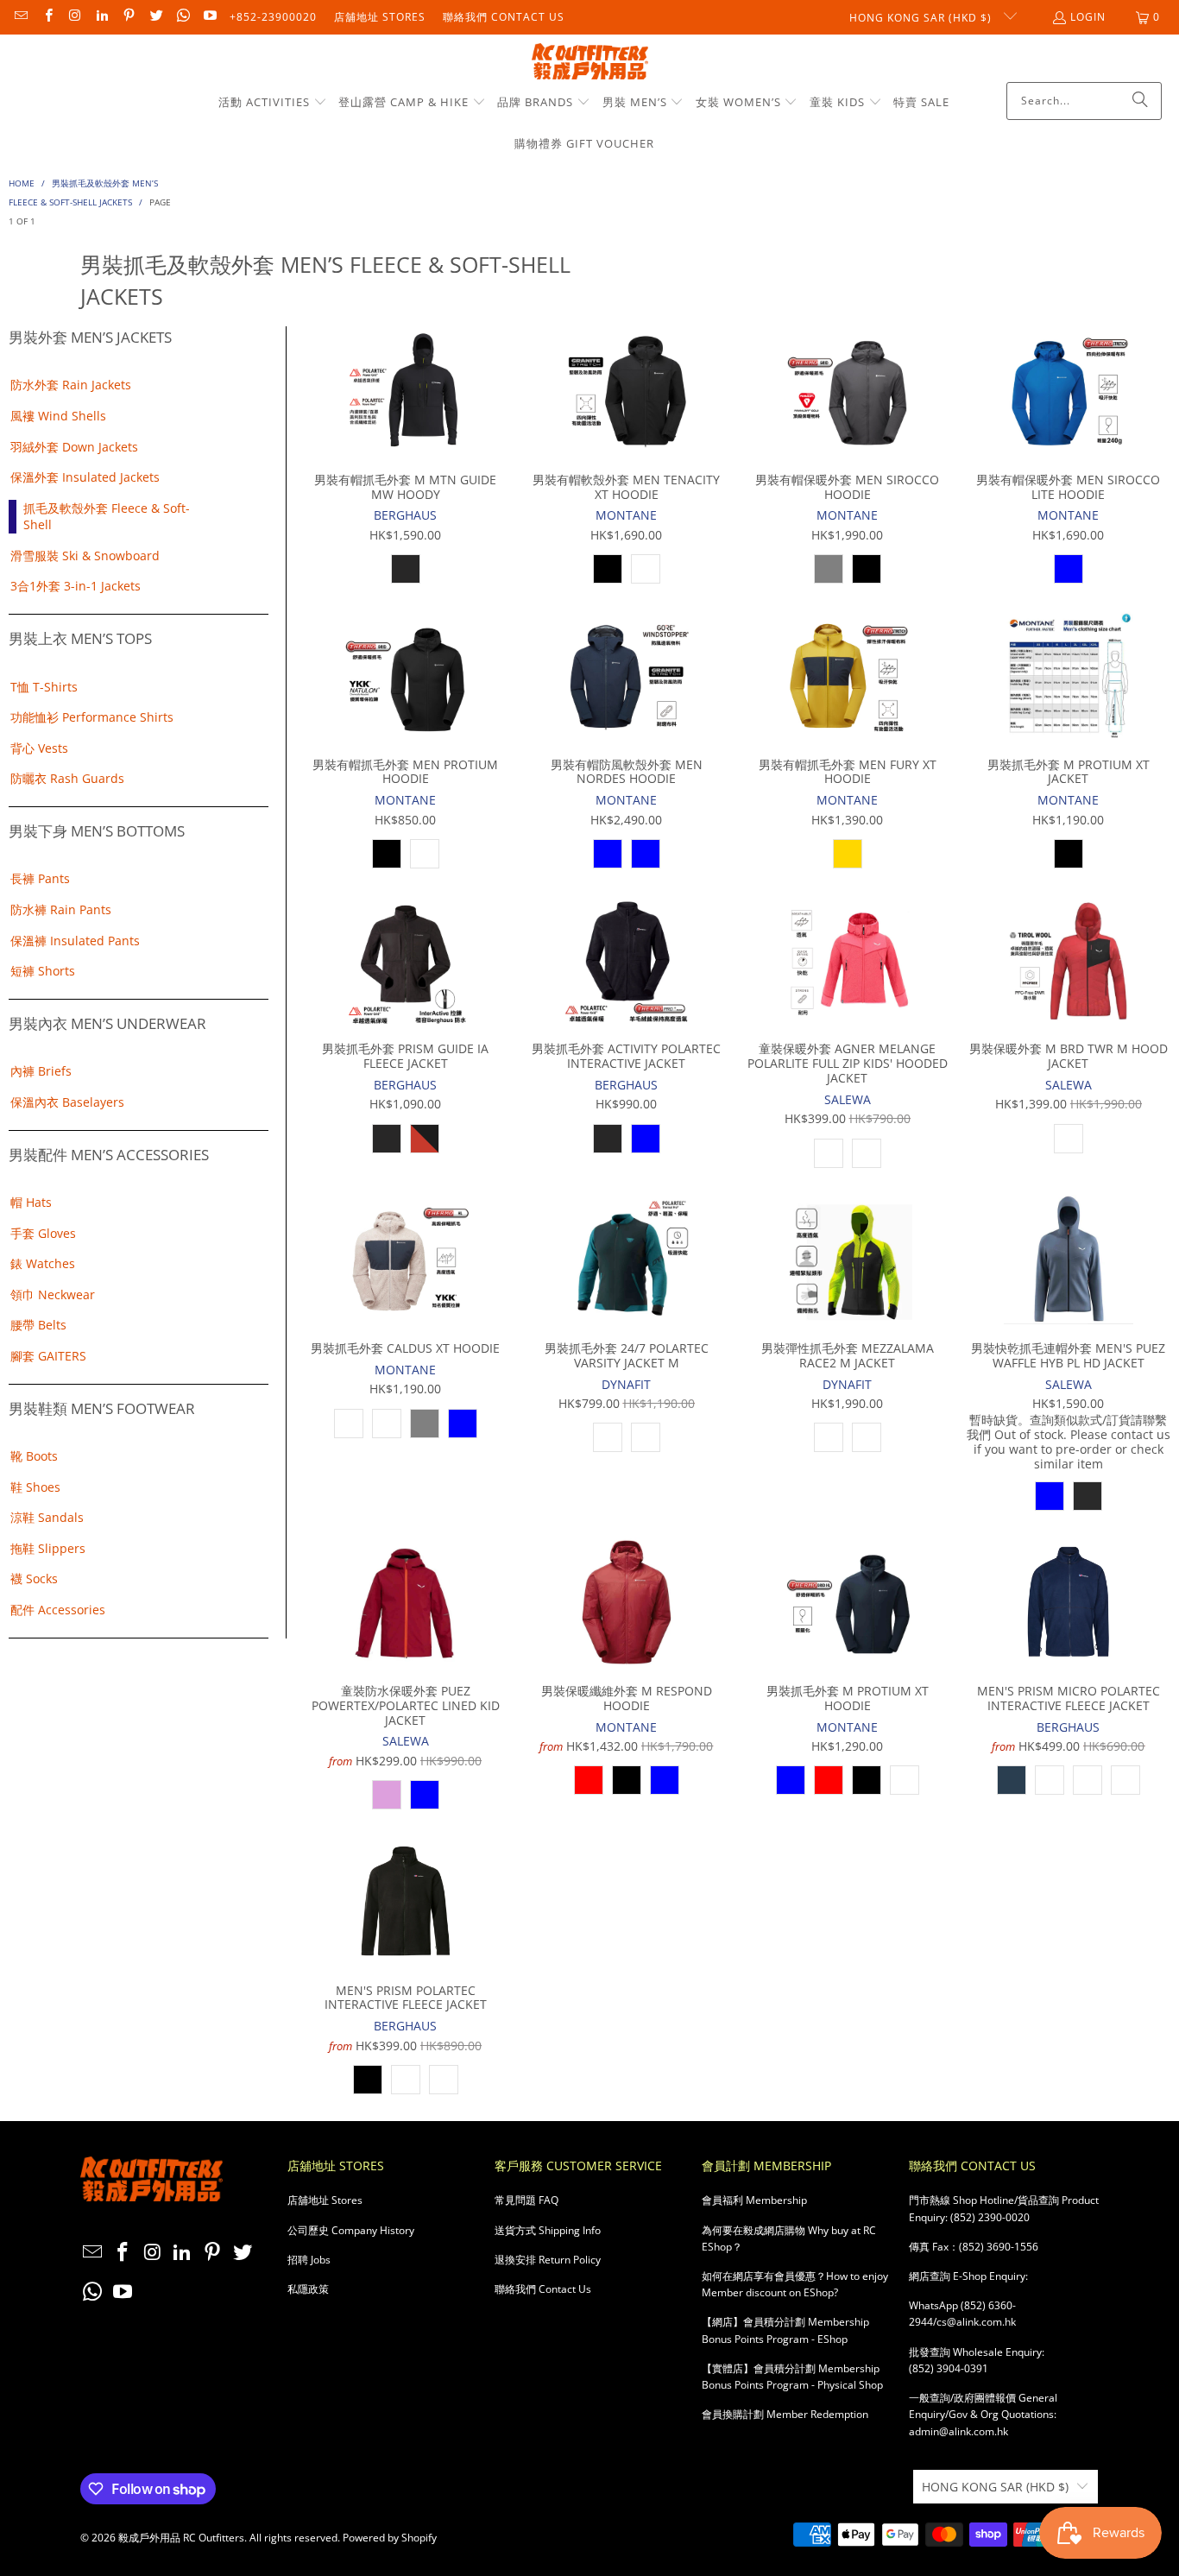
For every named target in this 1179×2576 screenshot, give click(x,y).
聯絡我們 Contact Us (504, 17)
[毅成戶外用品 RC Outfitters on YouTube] (209, 17)
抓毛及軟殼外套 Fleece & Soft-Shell (107, 517)
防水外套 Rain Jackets (71, 385)
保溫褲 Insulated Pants (75, 941)
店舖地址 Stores (380, 17)
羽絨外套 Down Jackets (74, 447)
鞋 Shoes (35, 1487)
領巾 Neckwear (53, 1294)
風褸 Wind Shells (58, 416)
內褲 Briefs (41, 1071)
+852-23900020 (273, 17)
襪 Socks (34, 1578)
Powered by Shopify (390, 2538)
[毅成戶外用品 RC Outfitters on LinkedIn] (101, 17)
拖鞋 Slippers (48, 1548)
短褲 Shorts (43, 971)
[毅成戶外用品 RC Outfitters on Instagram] (75, 17)
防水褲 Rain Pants (61, 909)
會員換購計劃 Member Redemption (785, 2414)
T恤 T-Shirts (44, 687)
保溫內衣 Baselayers (67, 1102)
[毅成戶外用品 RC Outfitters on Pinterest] (128, 17)
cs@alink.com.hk (976, 2322)
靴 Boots (34, 1456)
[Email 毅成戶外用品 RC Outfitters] (20, 17)
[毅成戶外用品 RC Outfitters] (590, 63)
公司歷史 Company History (351, 2230)
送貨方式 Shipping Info (548, 2230)
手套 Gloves (43, 1233)
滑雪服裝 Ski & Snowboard (85, 556)
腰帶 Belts (38, 1325)
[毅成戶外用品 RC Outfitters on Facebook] (47, 17)
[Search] (1140, 101)
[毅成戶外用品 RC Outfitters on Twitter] (155, 17)
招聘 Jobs (309, 2260)
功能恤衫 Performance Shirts (92, 717)
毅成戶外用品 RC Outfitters (181, 2538)
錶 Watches (43, 1263)
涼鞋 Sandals (47, 1517)
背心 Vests (39, 748)
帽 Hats (31, 1202)
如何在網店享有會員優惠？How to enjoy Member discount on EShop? (795, 2284)
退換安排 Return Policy (548, 2260)
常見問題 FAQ (526, 2200)
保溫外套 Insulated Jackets (85, 477)
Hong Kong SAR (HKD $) (922, 18)
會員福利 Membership (754, 2200)
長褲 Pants (40, 878)
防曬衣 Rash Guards (67, 778)
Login (1088, 17)
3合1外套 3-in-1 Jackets (76, 586)
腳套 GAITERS (48, 1356)
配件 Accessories (58, 1610)
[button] (273, 103)
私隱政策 (308, 2289)
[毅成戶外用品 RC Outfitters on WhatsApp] (183, 17)
